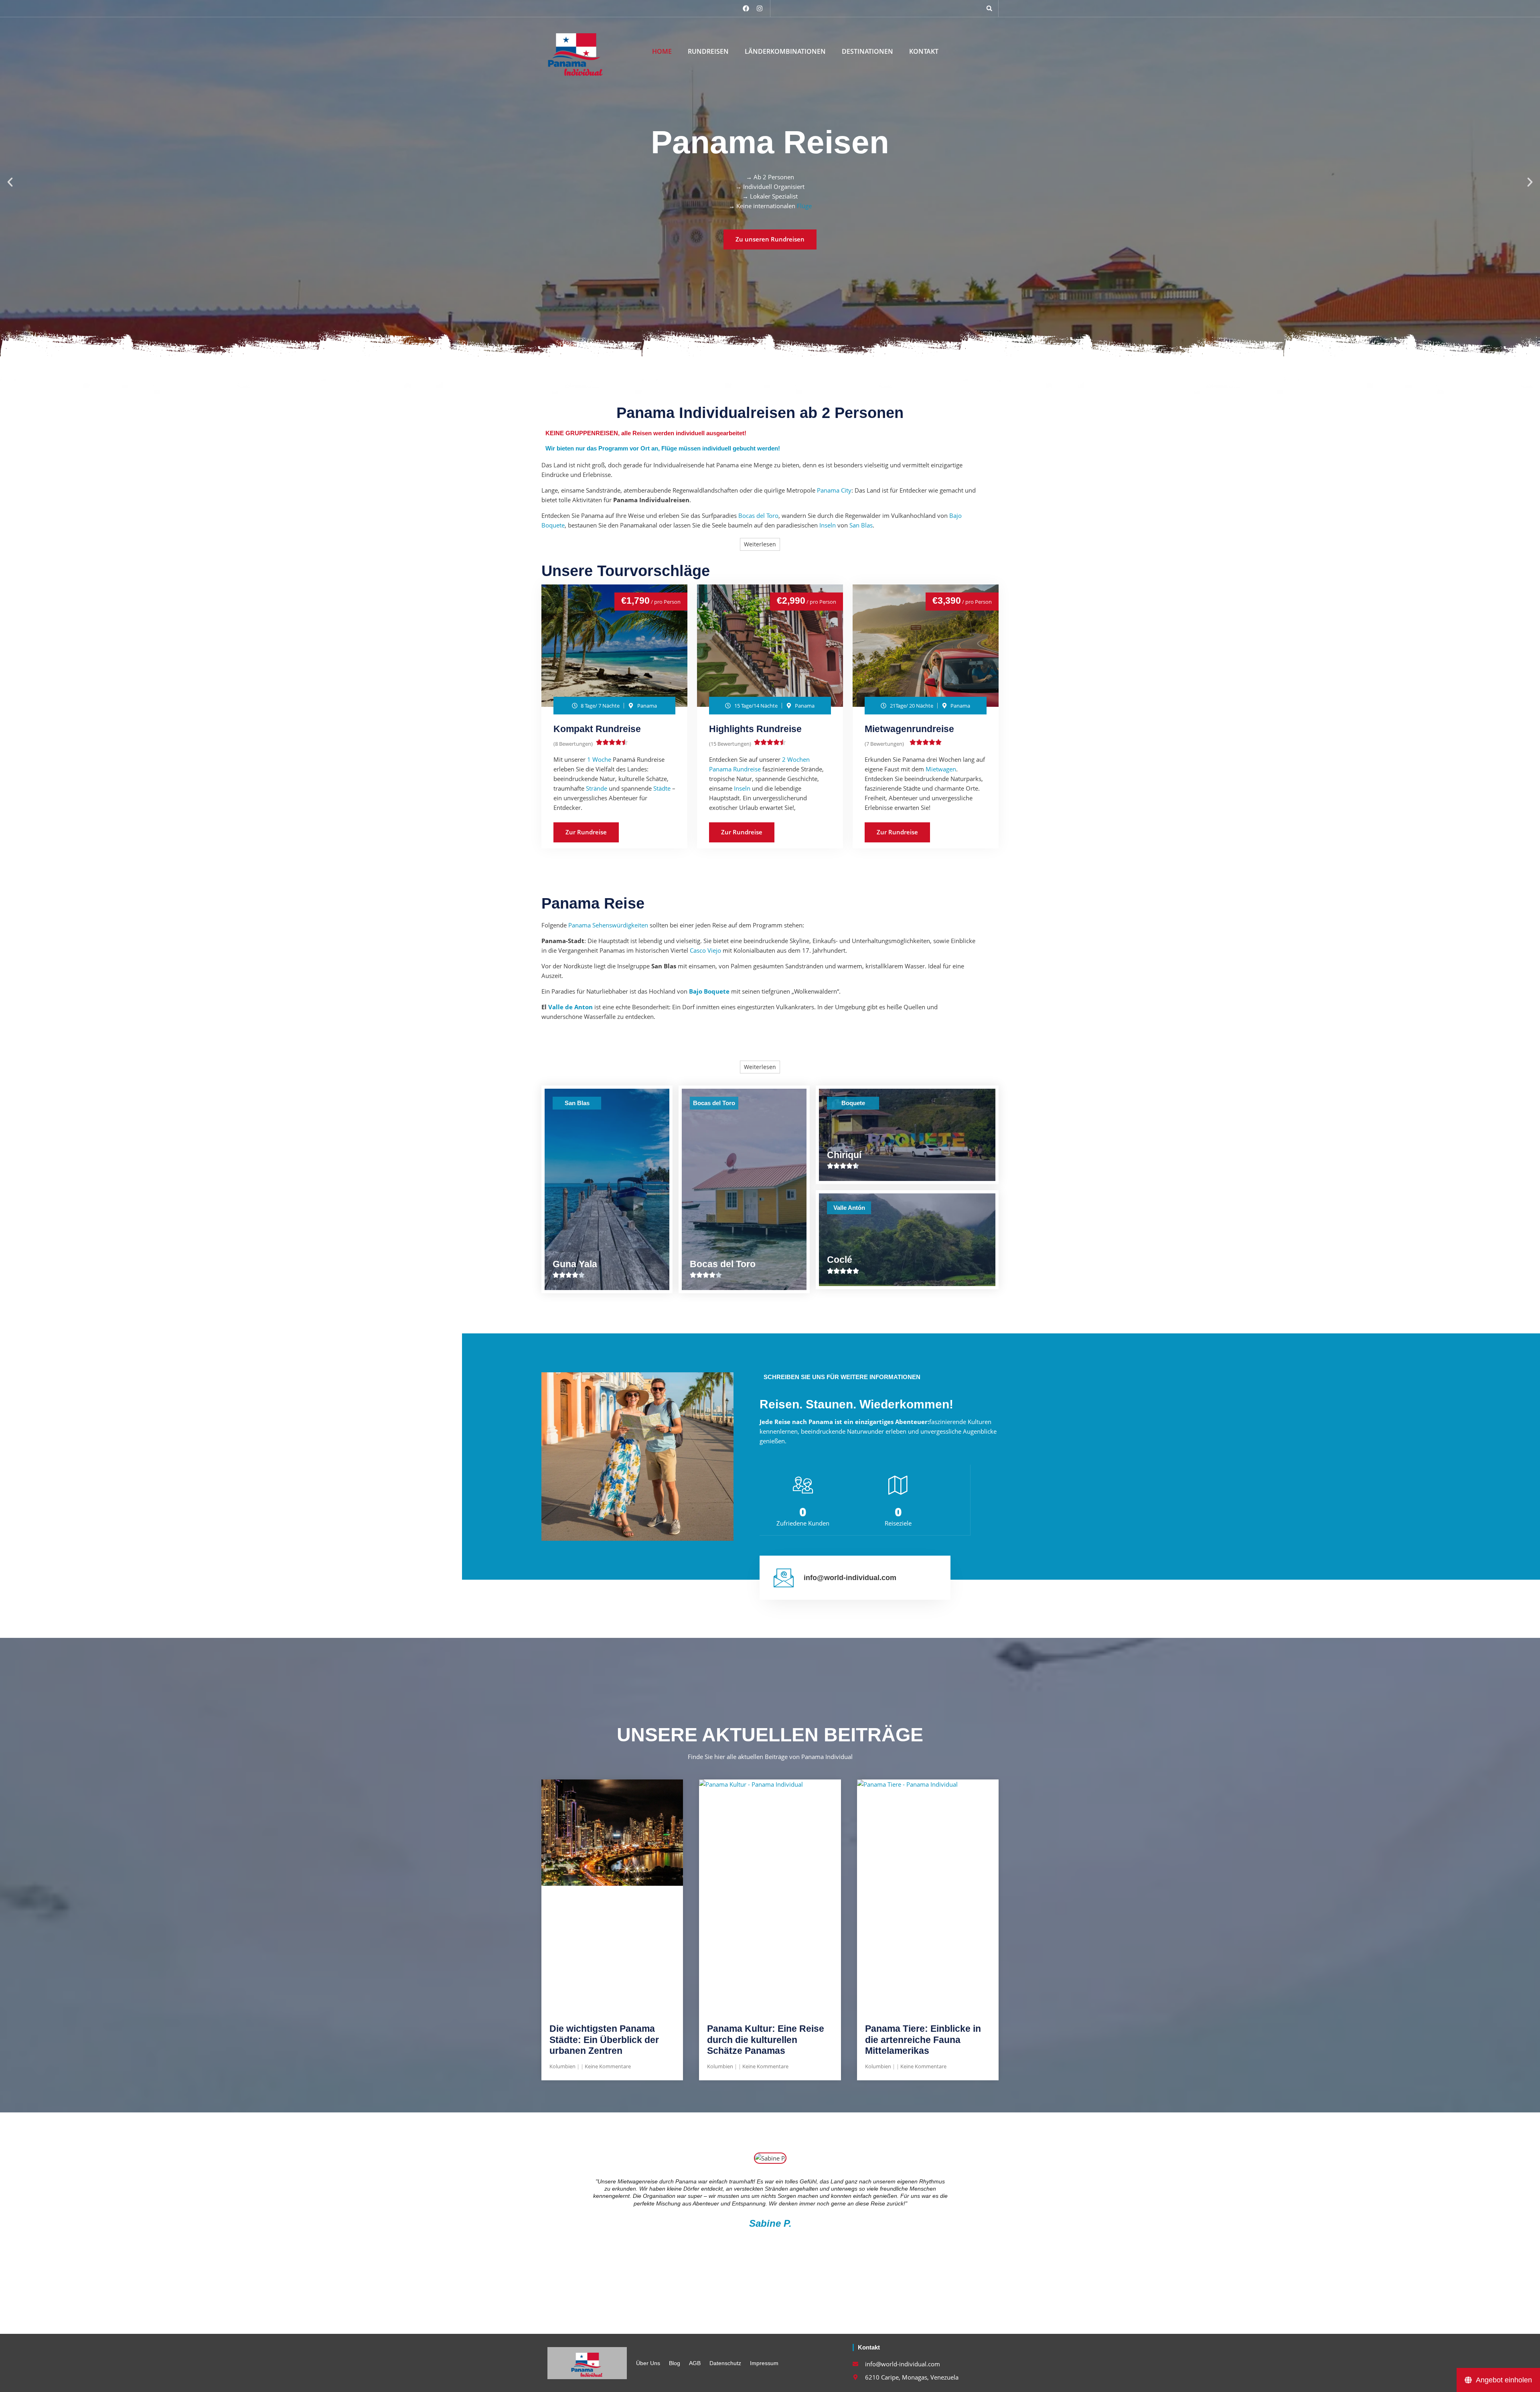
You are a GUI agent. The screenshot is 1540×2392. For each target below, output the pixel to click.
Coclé (840, 1260)
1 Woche (599, 759)
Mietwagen (941, 769)
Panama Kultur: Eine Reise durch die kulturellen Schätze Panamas (766, 2040)
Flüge (804, 206)
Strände (597, 788)
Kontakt (924, 52)
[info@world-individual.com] (784, 1578)
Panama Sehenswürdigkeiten (608, 925)
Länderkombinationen (785, 52)
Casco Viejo (705, 950)
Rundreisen (708, 52)
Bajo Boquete (709, 991)
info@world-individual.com (850, 1578)
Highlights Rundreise (755, 729)
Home (662, 52)
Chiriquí (844, 1155)
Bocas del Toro (758, 515)
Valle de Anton (570, 1007)
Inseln (828, 525)
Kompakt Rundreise (597, 729)
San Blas (861, 525)
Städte (662, 788)
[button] (989, 8)
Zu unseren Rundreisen (770, 239)
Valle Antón (849, 1208)
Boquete (853, 1103)
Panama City (834, 490)
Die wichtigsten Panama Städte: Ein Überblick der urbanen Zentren (604, 2040)
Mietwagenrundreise (909, 729)
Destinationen (867, 52)
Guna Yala (575, 1264)
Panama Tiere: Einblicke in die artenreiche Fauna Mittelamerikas (923, 2040)
